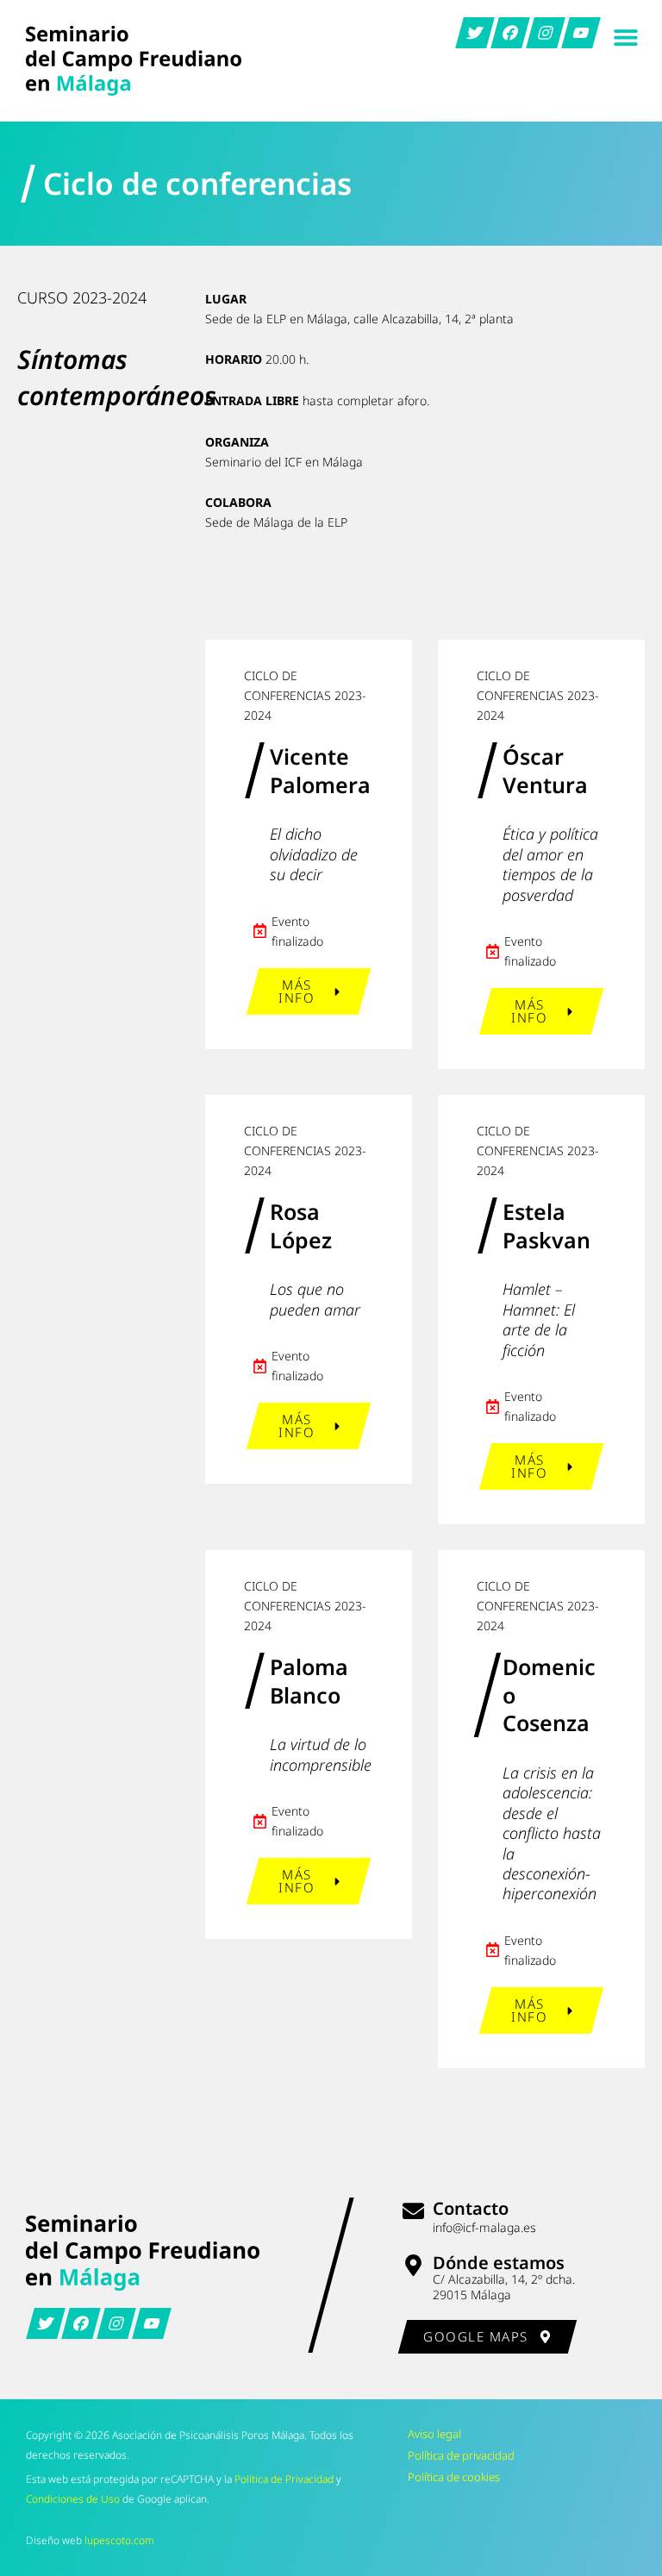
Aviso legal (434, 2434)
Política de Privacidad (284, 2479)
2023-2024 (109, 297)
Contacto (471, 2208)
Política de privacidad (461, 2455)
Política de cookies (454, 2477)
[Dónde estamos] (413, 2265)
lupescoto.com (119, 2540)
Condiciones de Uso (73, 2499)
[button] (625, 37)
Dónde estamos (499, 2263)
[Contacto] (413, 2211)
